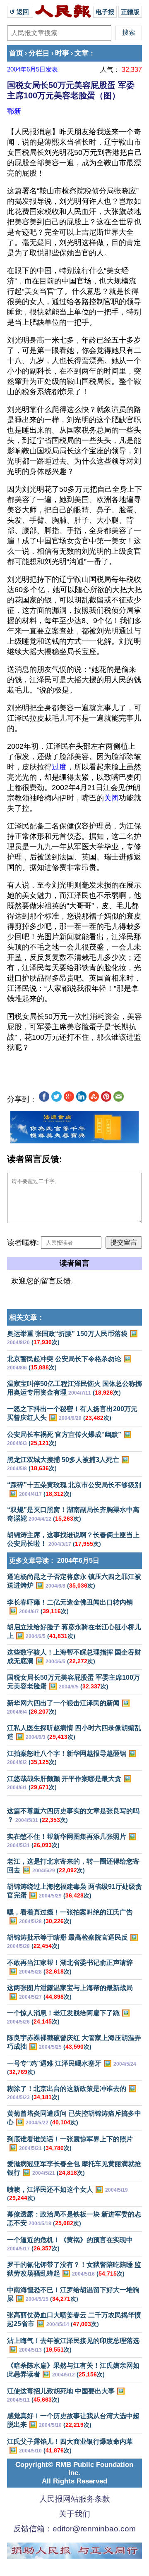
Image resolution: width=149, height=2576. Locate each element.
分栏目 (39, 53)
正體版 (130, 12)
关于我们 (74, 2514)
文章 (82, 53)
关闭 (111, 798)
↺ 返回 (20, 12)
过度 (59, 767)
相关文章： (27, 1318)
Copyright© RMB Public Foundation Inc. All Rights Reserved (74, 2473)
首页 (16, 53)
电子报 (105, 12)
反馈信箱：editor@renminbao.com (74, 2529)
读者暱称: (23, 1243)
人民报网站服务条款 (75, 2499)
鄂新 (14, 111)
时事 (62, 53)
